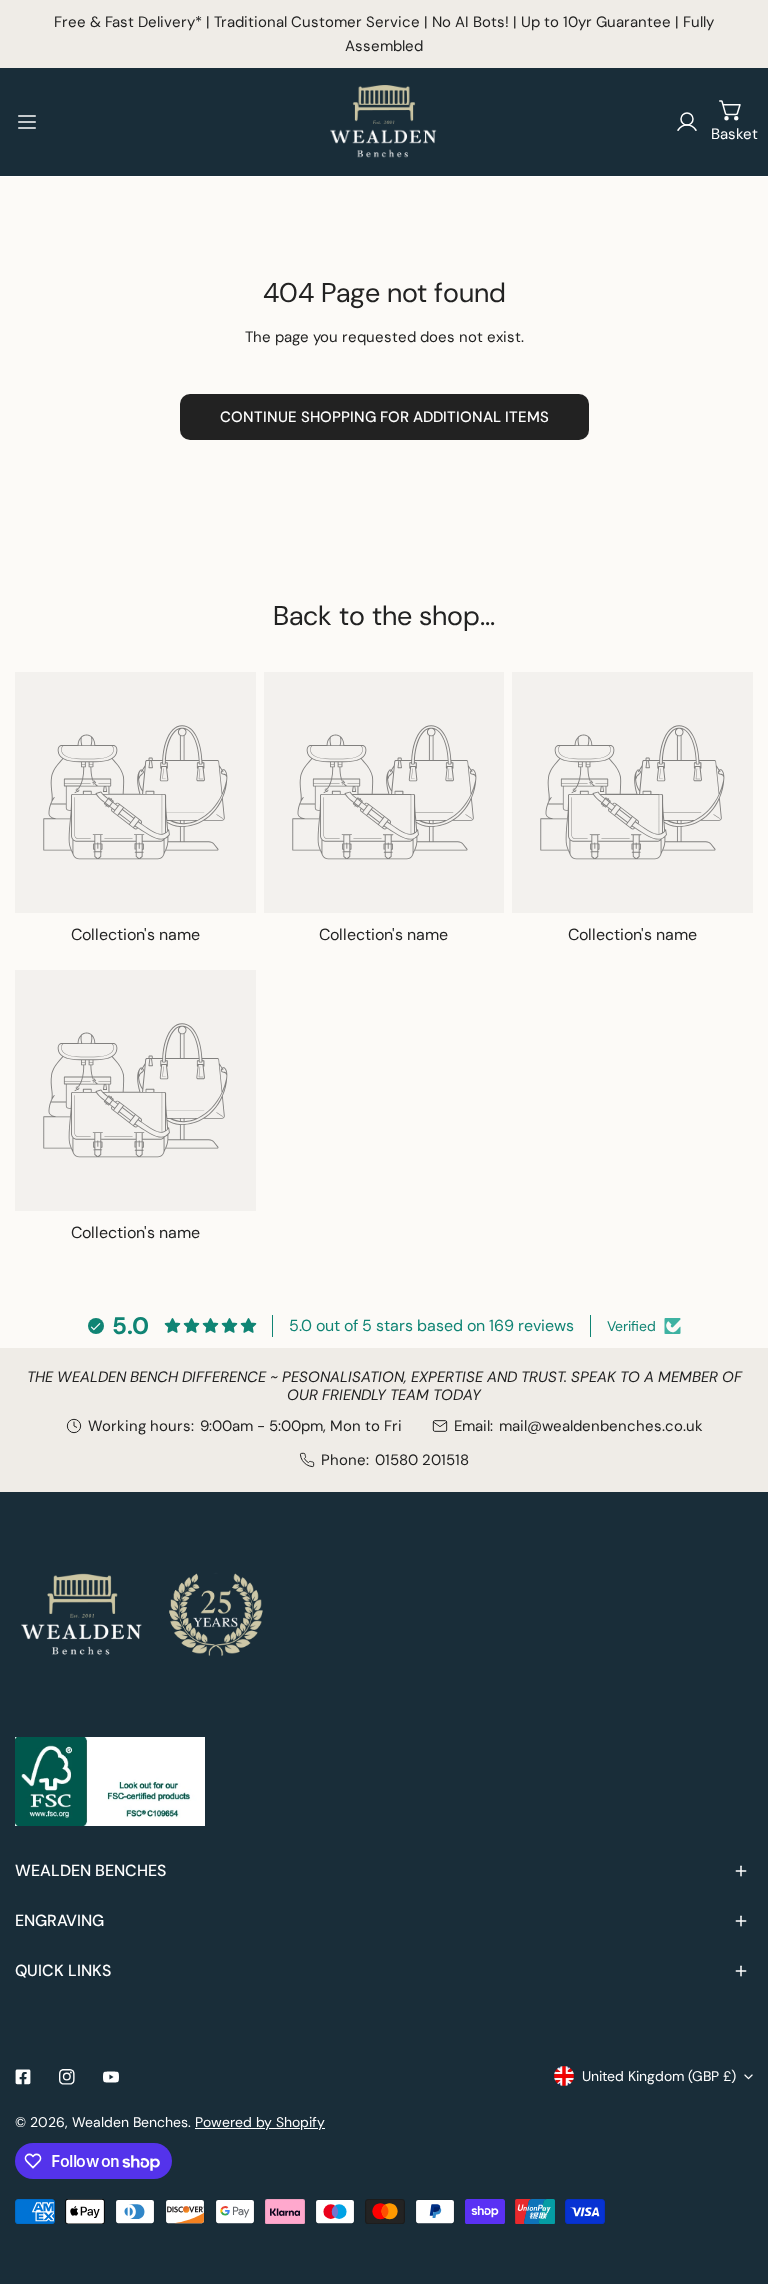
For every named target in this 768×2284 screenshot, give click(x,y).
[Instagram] (67, 2077)
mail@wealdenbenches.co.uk (601, 1426)
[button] (731, 122)
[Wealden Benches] (384, 122)
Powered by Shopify (260, 2122)
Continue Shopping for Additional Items (384, 417)
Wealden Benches (130, 2122)
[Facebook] (23, 2077)
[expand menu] (27, 122)
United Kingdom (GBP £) (659, 2076)
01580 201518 (422, 1460)
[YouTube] (111, 2077)
